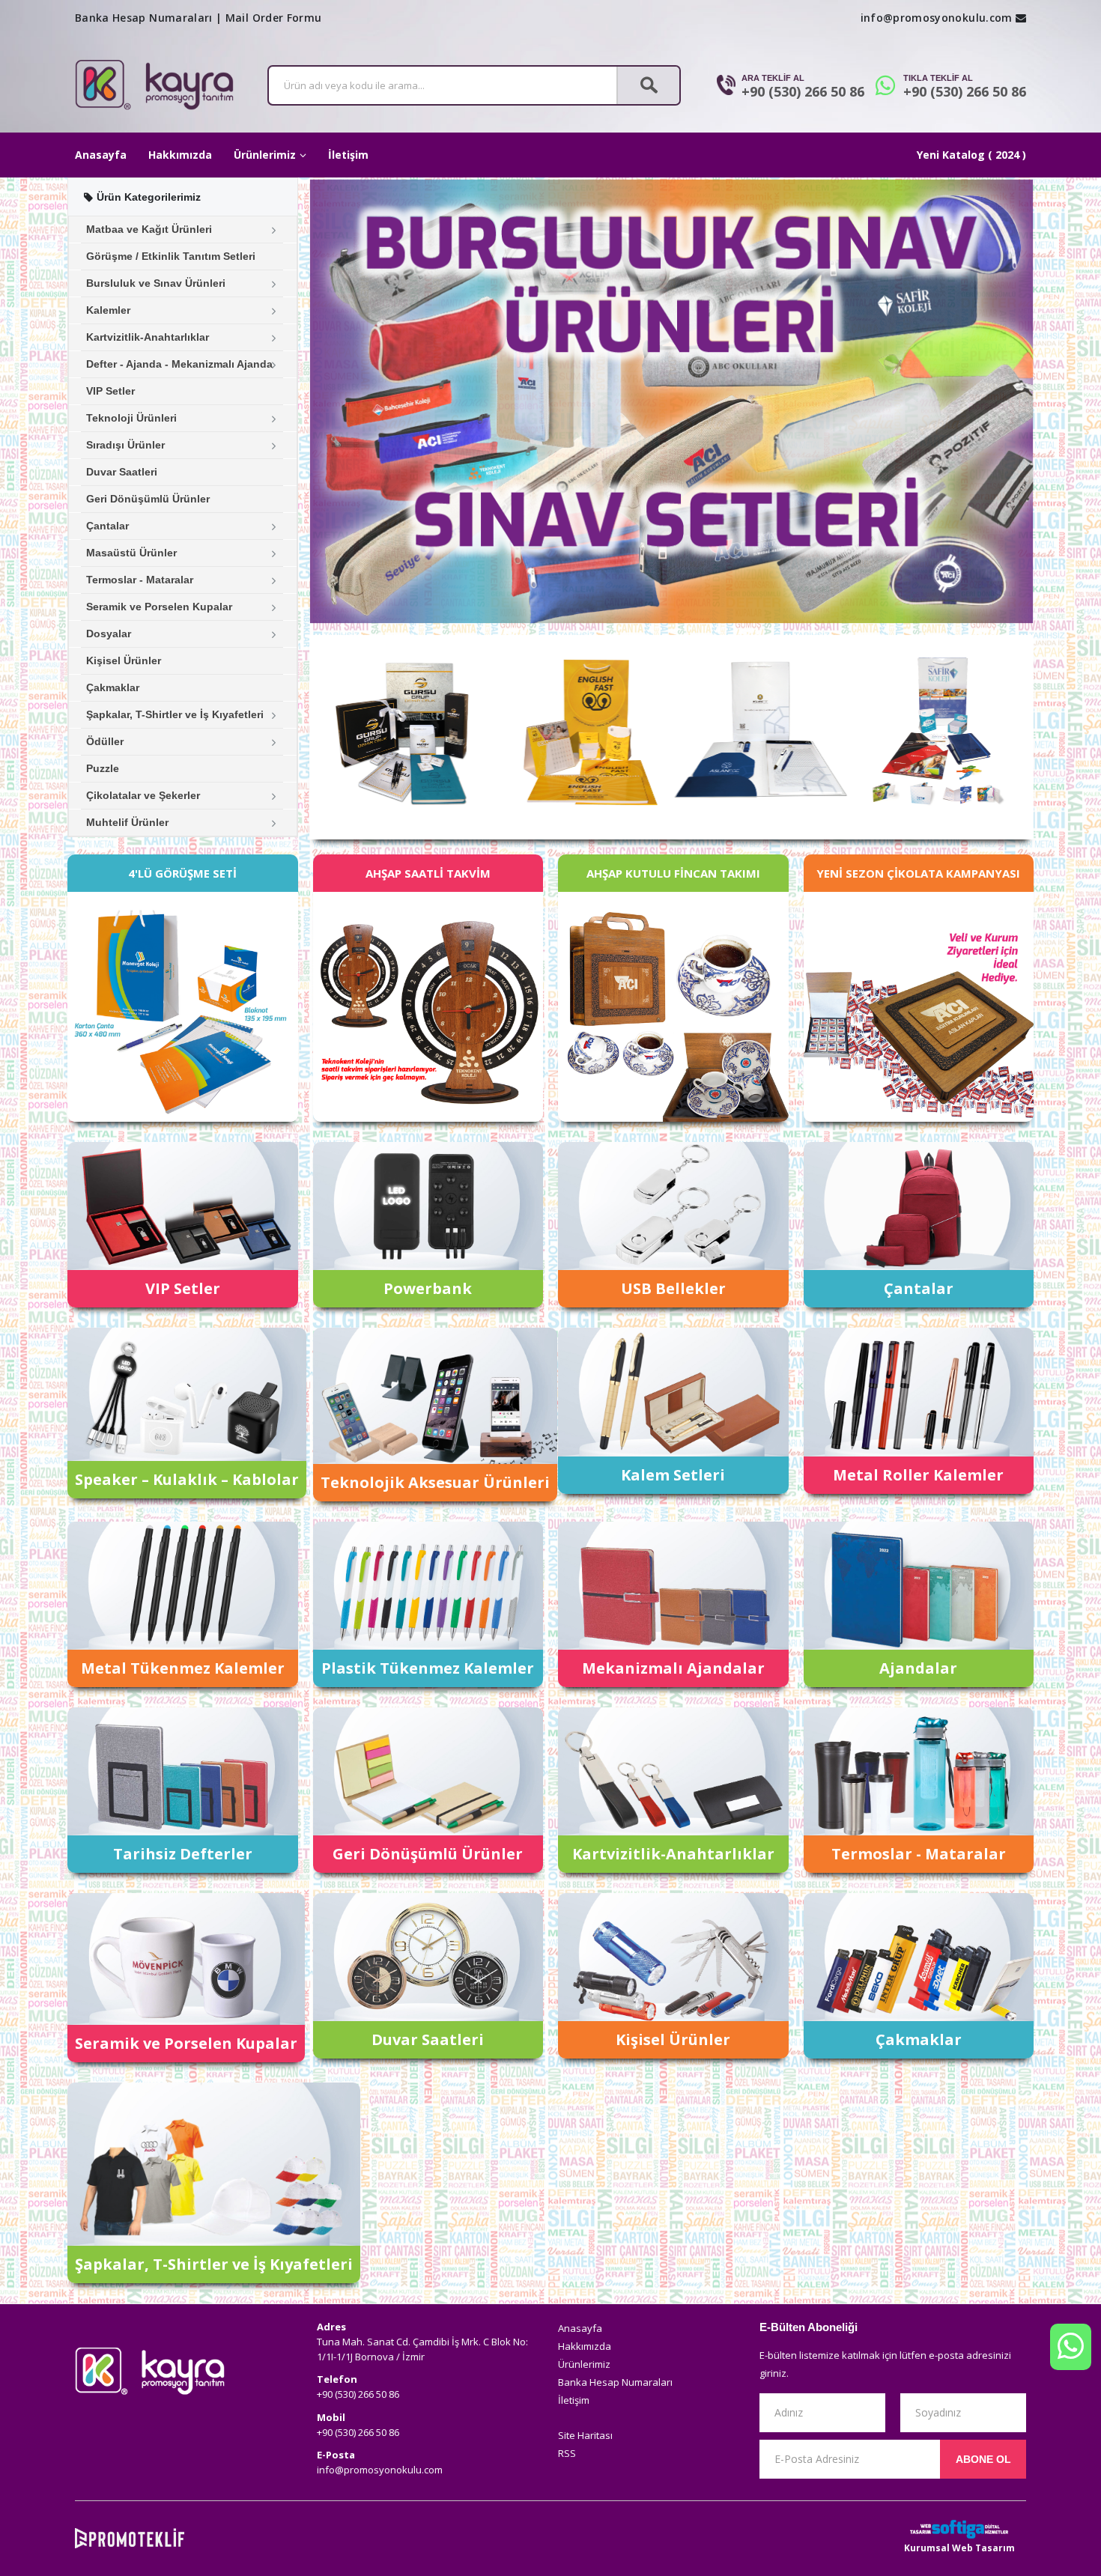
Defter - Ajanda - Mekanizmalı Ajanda (179, 364)
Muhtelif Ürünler (127, 822)
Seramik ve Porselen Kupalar (159, 607)
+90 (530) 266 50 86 (803, 91)
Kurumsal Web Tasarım (959, 2548)
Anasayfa (101, 155)
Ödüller (105, 741)
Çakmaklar (113, 687)
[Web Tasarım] (959, 2529)
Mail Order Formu (274, 18)
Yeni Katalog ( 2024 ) (971, 155)
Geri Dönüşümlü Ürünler (148, 499)
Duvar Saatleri (122, 472)
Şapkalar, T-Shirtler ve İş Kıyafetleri (175, 714)
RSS (567, 2453)
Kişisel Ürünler (124, 660)
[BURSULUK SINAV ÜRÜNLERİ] (672, 401)
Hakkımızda (180, 155)
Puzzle (103, 768)
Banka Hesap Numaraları (144, 18)
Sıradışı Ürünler (125, 445)
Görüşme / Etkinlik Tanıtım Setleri (171, 256)
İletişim (348, 155)
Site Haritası (585, 2435)
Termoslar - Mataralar (140, 580)
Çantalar (107, 526)
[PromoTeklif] (130, 2538)
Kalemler (108, 310)
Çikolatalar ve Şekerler (143, 795)
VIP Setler (110, 391)
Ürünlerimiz (265, 155)
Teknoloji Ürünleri (131, 418)
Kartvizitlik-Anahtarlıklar (148, 337)
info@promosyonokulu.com (937, 18)
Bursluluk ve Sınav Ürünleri (156, 283)
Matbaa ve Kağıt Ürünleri (149, 229)
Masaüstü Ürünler (131, 553)
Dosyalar (109, 634)
